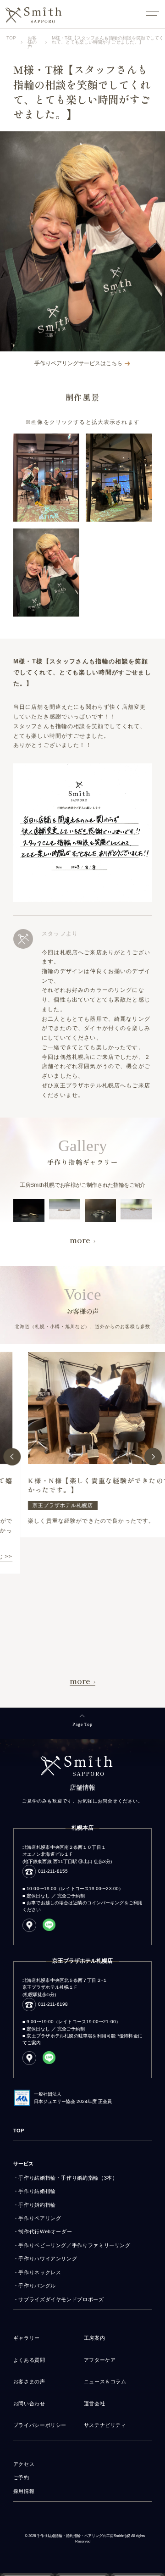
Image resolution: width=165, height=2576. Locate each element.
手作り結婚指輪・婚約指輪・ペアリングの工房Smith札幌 (83, 2536)
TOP (19, 2131)
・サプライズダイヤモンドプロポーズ (59, 2299)
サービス (23, 2164)
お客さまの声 (29, 2381)
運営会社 (95, 2404)
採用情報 (24, 2491)
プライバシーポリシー (40, 2425)
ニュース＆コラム (105, 2381)
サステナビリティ (105, 2425)
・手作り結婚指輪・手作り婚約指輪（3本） (66, 2178)
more (80, 1240)
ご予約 (21, 2477)
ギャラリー (27, 2338)
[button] (12, 1457)
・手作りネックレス (37, 2272)
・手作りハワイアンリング (45, 2259)
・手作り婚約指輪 (35, 2205)
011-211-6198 (53, 2004)
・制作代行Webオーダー (43, 2231)
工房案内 (95, 2338)
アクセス (24, 2464)
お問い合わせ (29, 2404)
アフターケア (100, 2360)
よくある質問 (29, 2360)
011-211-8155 (53, 1871)
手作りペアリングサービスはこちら (79, 363)
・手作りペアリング (37, 2218)
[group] (82, 1441)
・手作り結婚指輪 (35, 2191)
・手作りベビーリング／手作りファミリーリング (72, 2245)
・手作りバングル (35, 2286)
